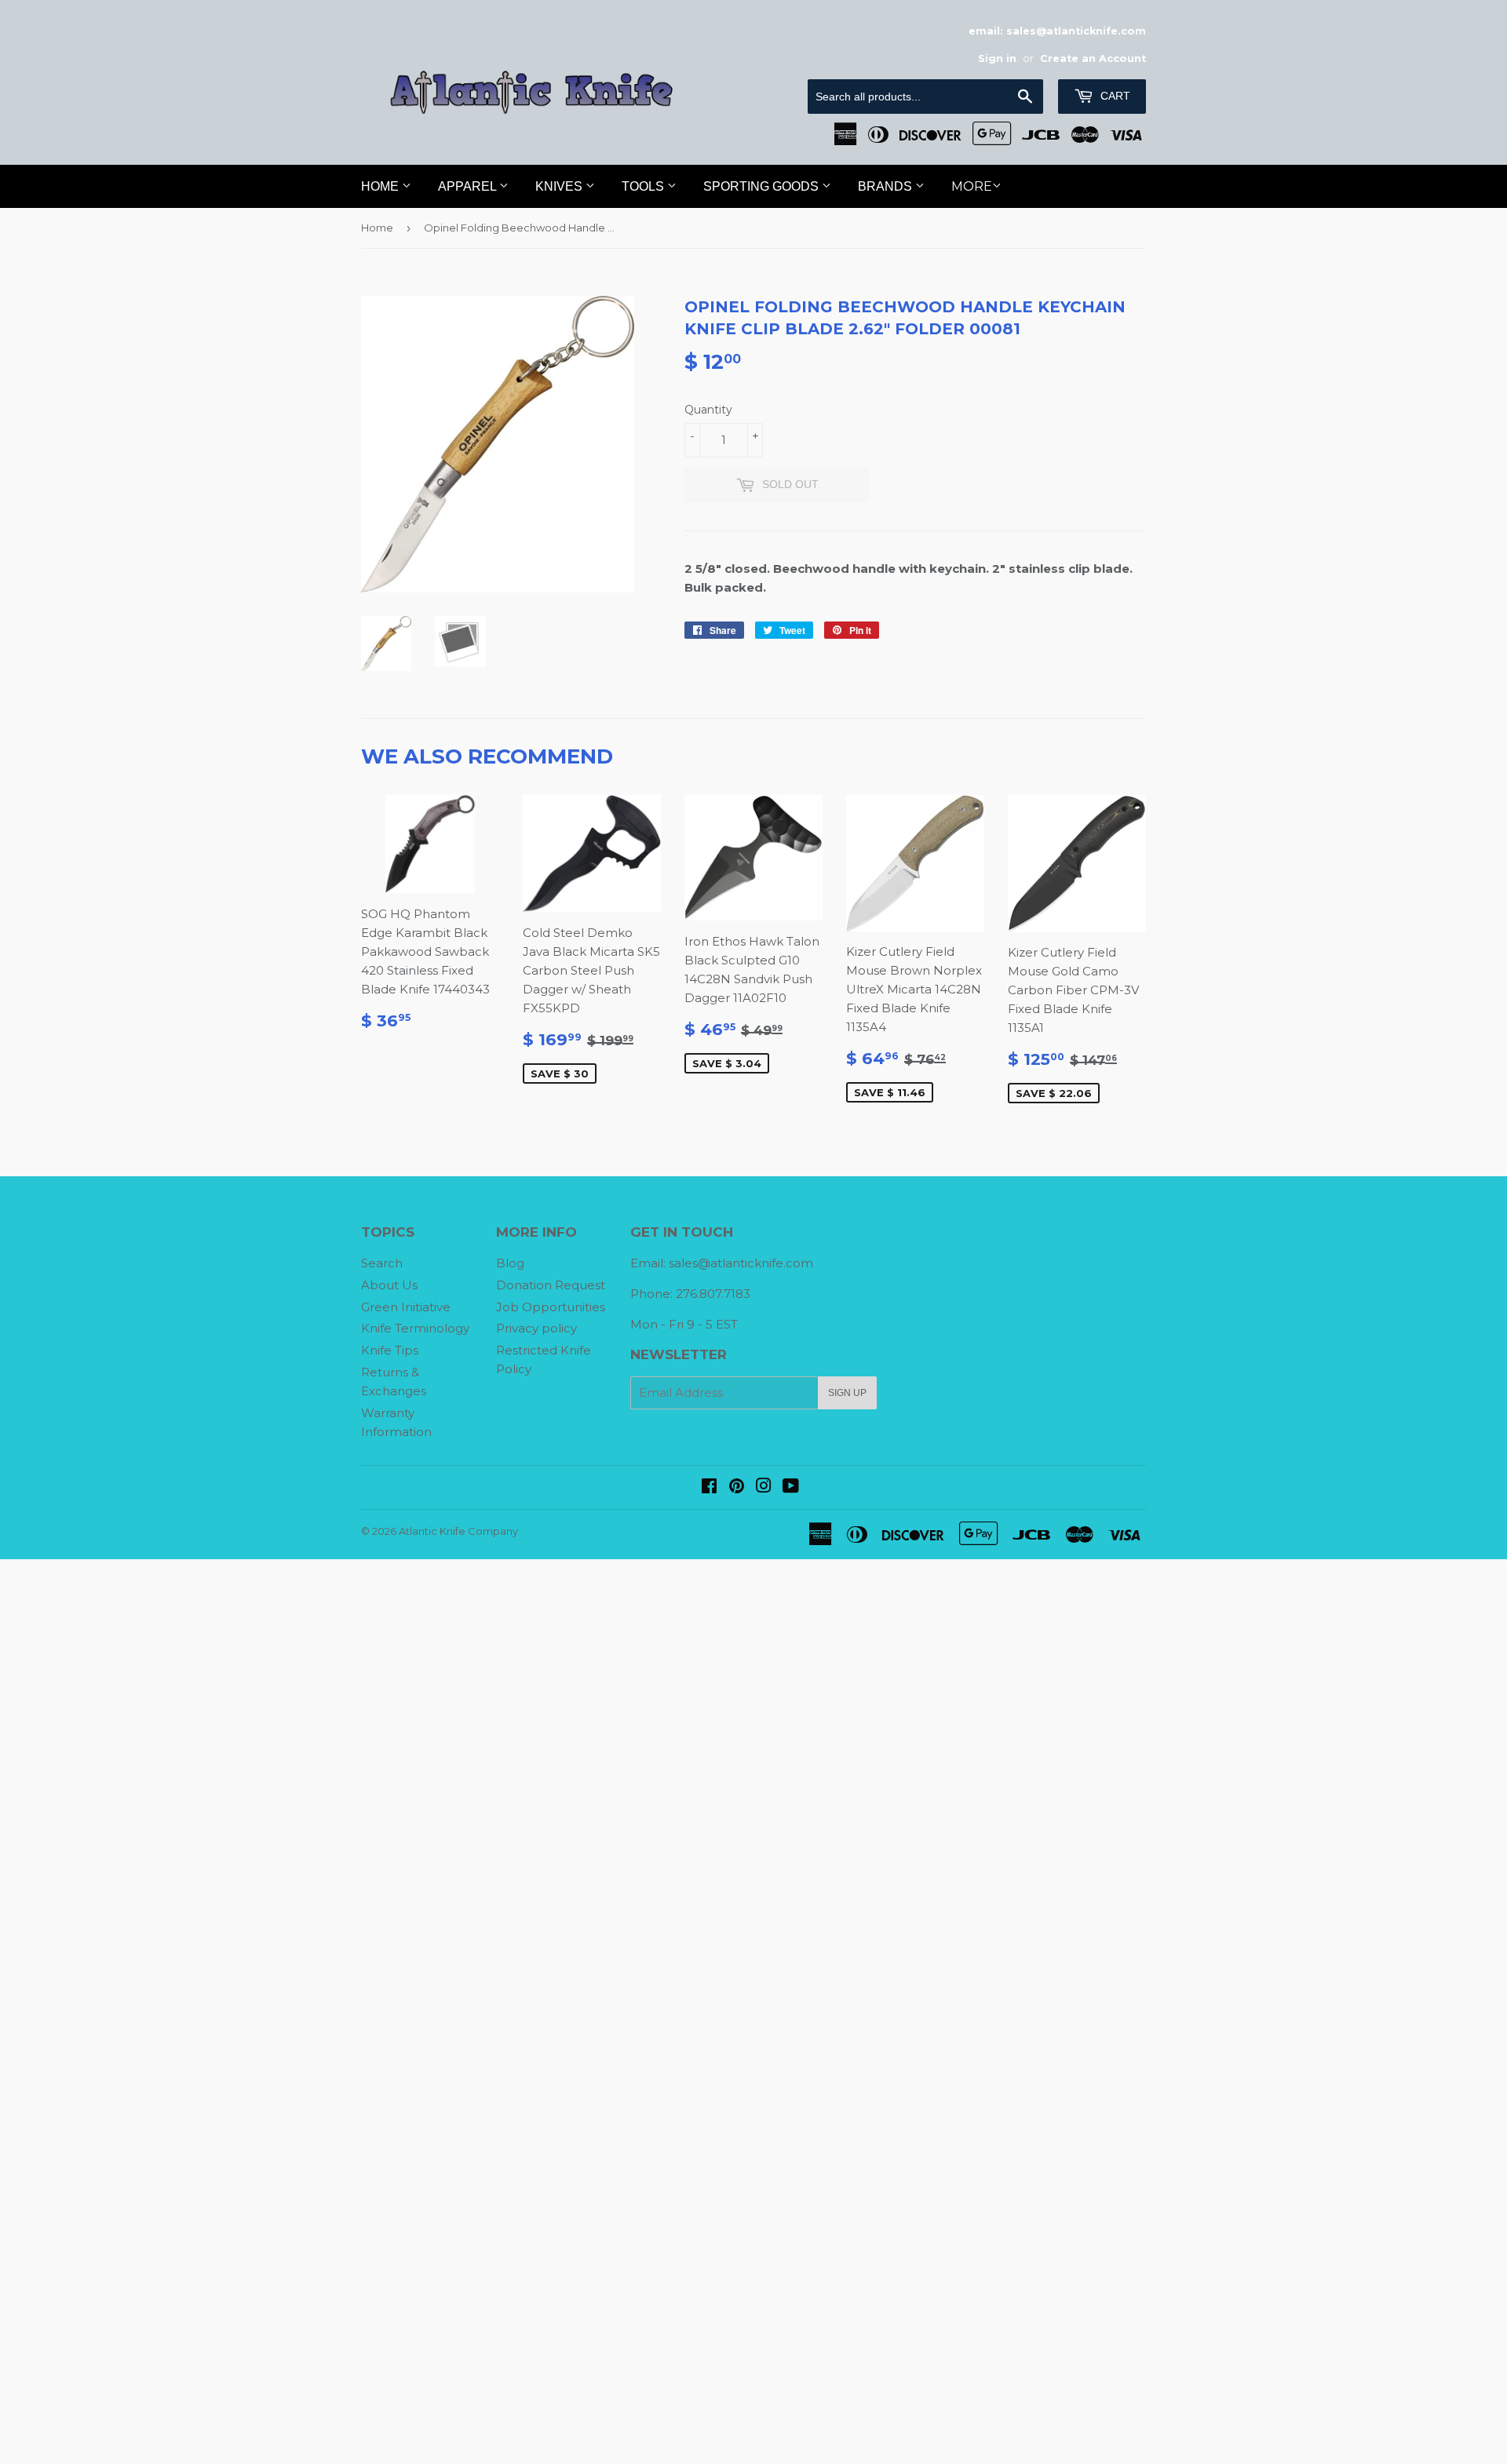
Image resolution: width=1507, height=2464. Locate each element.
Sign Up (847, 1393)
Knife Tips (390, 1350)
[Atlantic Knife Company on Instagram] (764, 1487)
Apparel (469, 186)
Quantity (708, 410)
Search (382, 1263)
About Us (389, 1285)
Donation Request (551, 1285)
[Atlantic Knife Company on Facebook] (709, 1487)
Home (381, 186)
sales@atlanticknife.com (741, 1263)
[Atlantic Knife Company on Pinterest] (737, 1487)
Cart (1114, 96)
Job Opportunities (551, 1307)
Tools (644, 186)
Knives (560, 186)
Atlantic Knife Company (458, 1531)
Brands (887, 186)
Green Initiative (406, 1307)
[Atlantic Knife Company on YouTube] (791, 1487)
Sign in (997, 58)
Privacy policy (536, 1328)
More (972, 186)
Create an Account (1093, 58)
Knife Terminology (415, 1328)
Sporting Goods (763, 186)
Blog (510, 1263)
